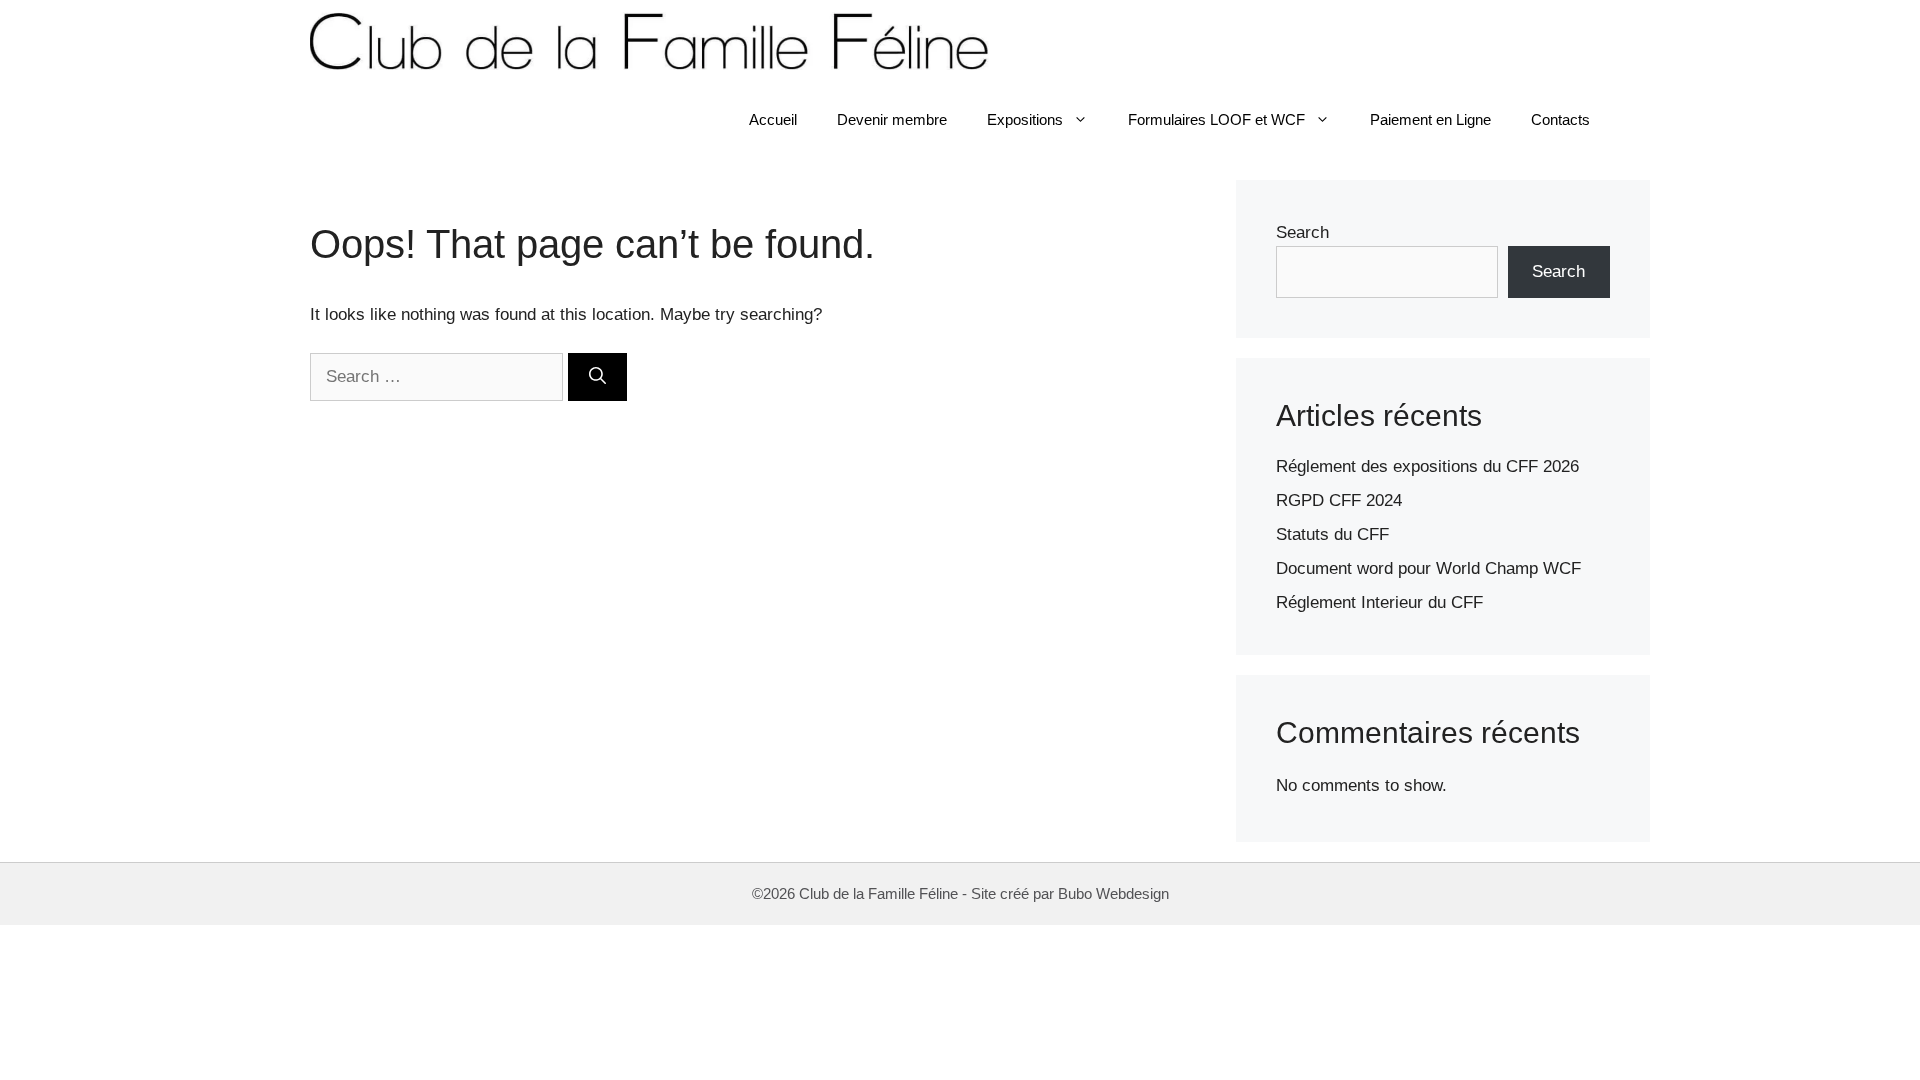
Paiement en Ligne (1430, 119)
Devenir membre (892, 119)
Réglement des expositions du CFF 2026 (1427, 466)
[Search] (597, 377)
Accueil (773, 119)
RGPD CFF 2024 (1339, 500)
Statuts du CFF (1332, 534)
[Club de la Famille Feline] (657, 40)
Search (1302, 232)
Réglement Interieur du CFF (1379, 602)
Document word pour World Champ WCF (1428, 568)
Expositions (1025, 119)
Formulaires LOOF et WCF (1216, 119)
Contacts (1560, 119)
